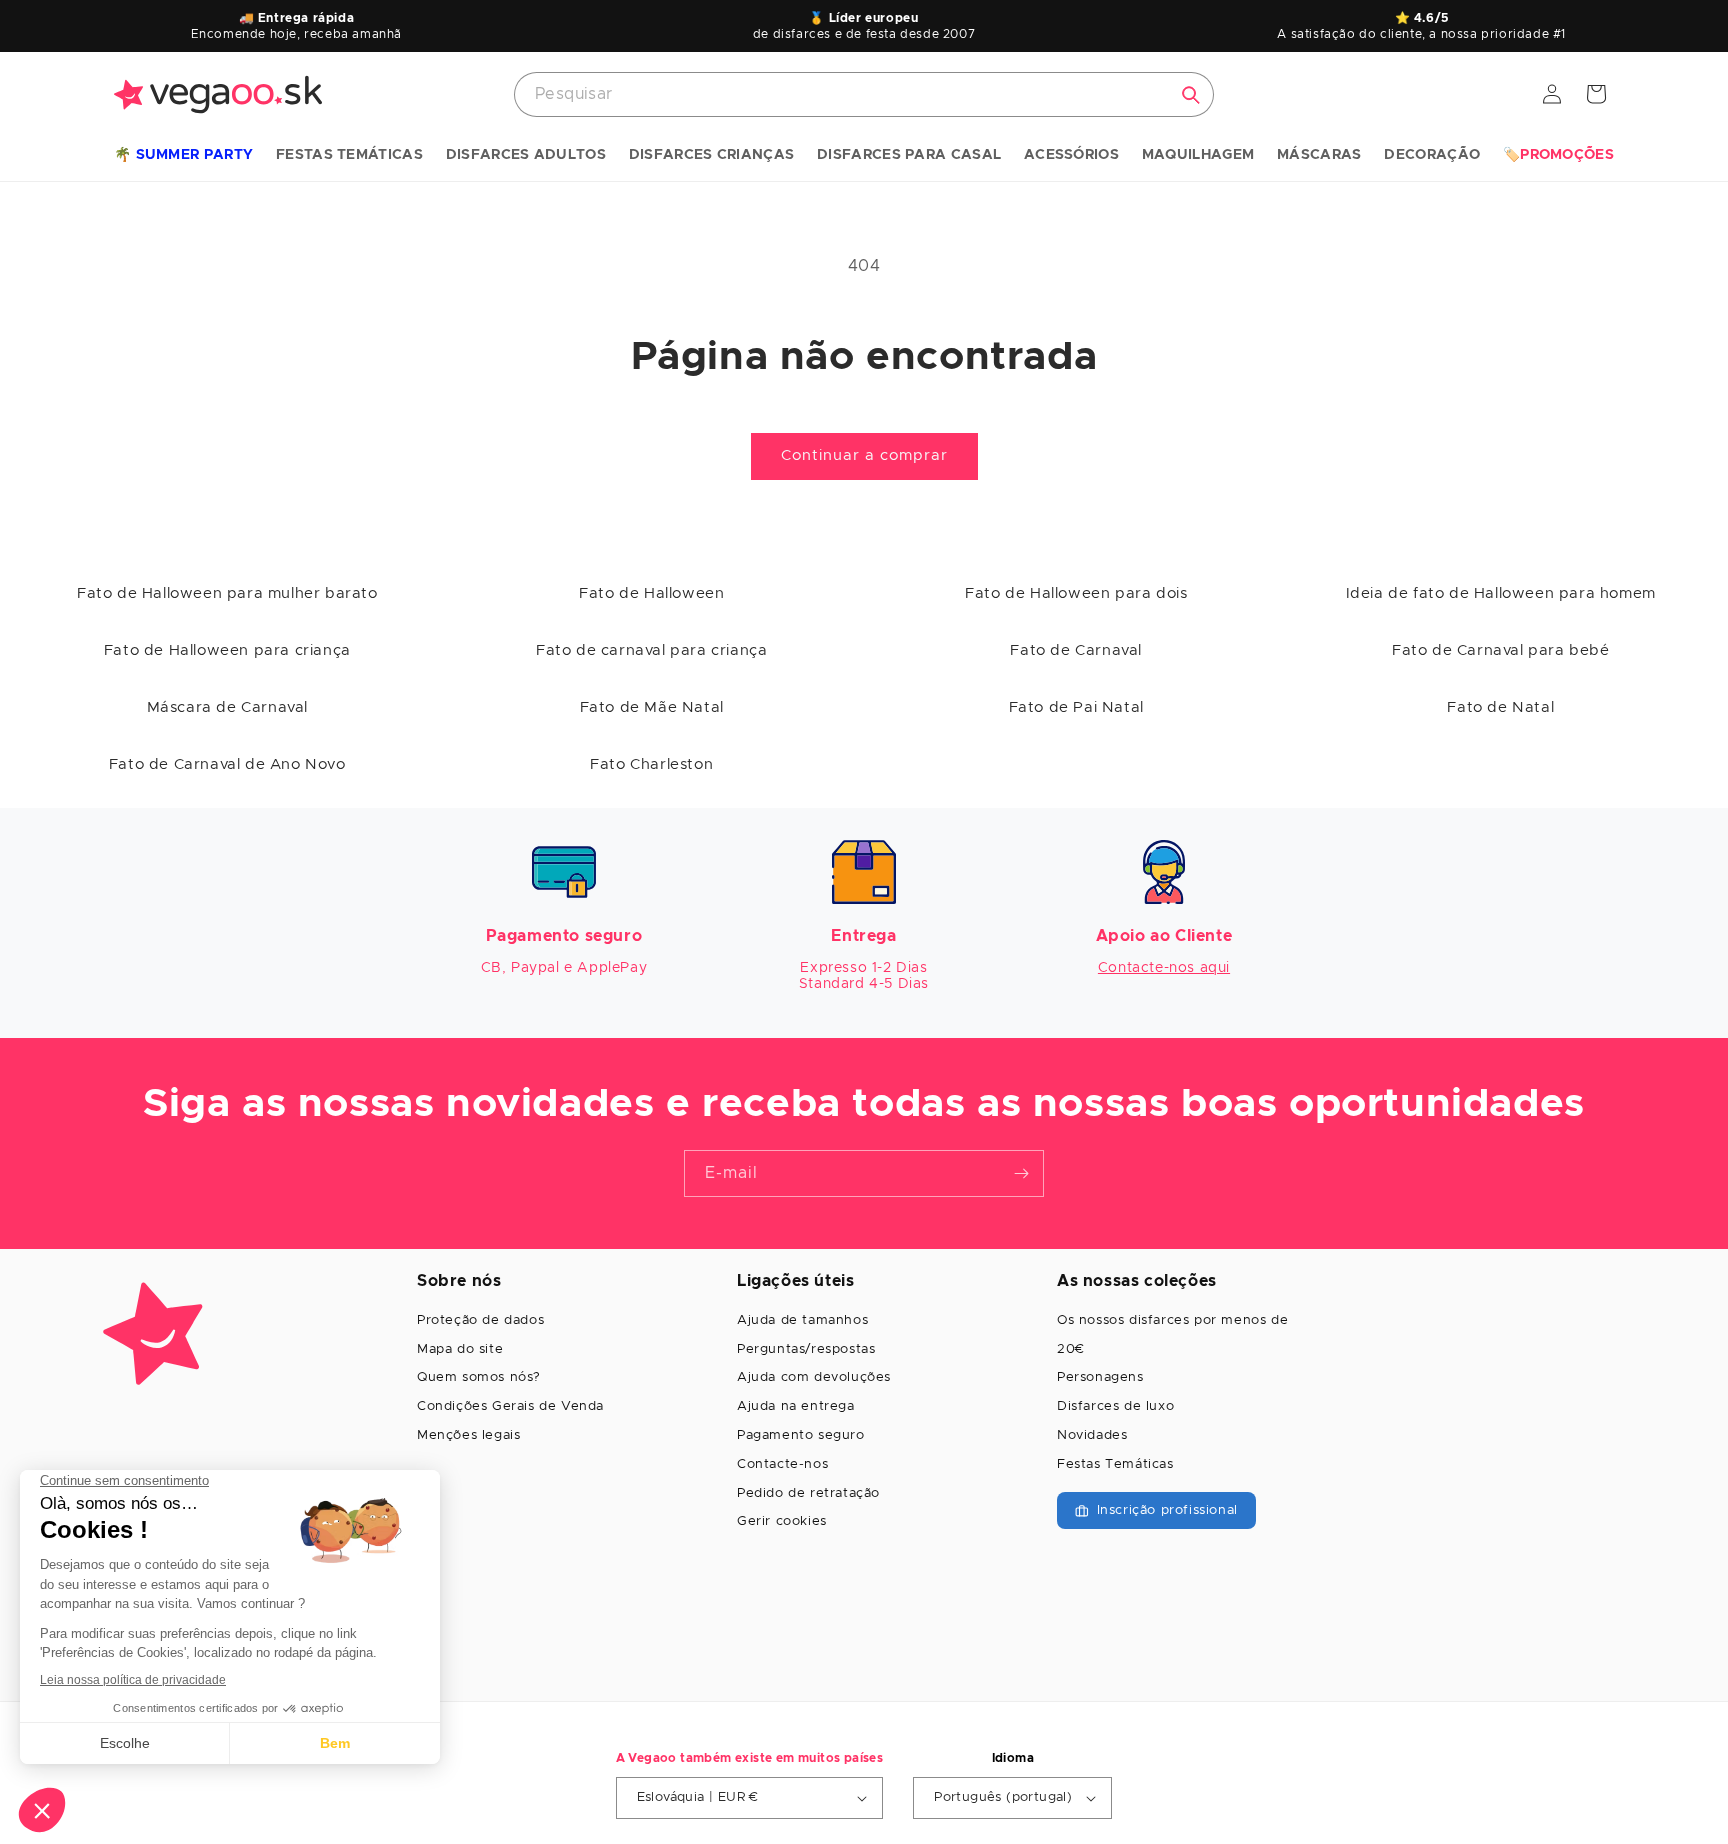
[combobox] (864, 94)
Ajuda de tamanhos (802, 1320)
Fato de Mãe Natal (652, 707)
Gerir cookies (782, 1521)
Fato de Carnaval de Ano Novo (227, 764)
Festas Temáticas (1115, 1464)
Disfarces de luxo (1115, 1406)
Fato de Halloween (651, 593)
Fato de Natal (1500, 707)
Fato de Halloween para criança (227, 650)
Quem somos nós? (479, 1377)
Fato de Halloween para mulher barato (227, 593)
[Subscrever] (1021, 1173)
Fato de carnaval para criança (651, 650)
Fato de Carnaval (1076, 650)
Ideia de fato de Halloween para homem (1501, 593)
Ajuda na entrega (796, 1406)
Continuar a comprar (864, 455)
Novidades (1092, 1435)
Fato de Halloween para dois (1076, 593)
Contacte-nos (782, 1464)
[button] (183, 156)
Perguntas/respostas (806, 1349)
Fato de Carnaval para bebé (1501, 650)
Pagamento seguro (801, 1435)
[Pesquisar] (1191, 95)
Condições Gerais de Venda (510, 1406)
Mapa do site (460, 1349)
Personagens (1100, 1377)
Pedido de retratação (808, 1493)
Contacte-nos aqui (1164, 968)
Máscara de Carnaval (227, 707)
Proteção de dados (480, 1320)
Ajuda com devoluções (814, 1377)
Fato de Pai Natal (1076, 707)
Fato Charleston (651, 764)
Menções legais (468, 1435)
